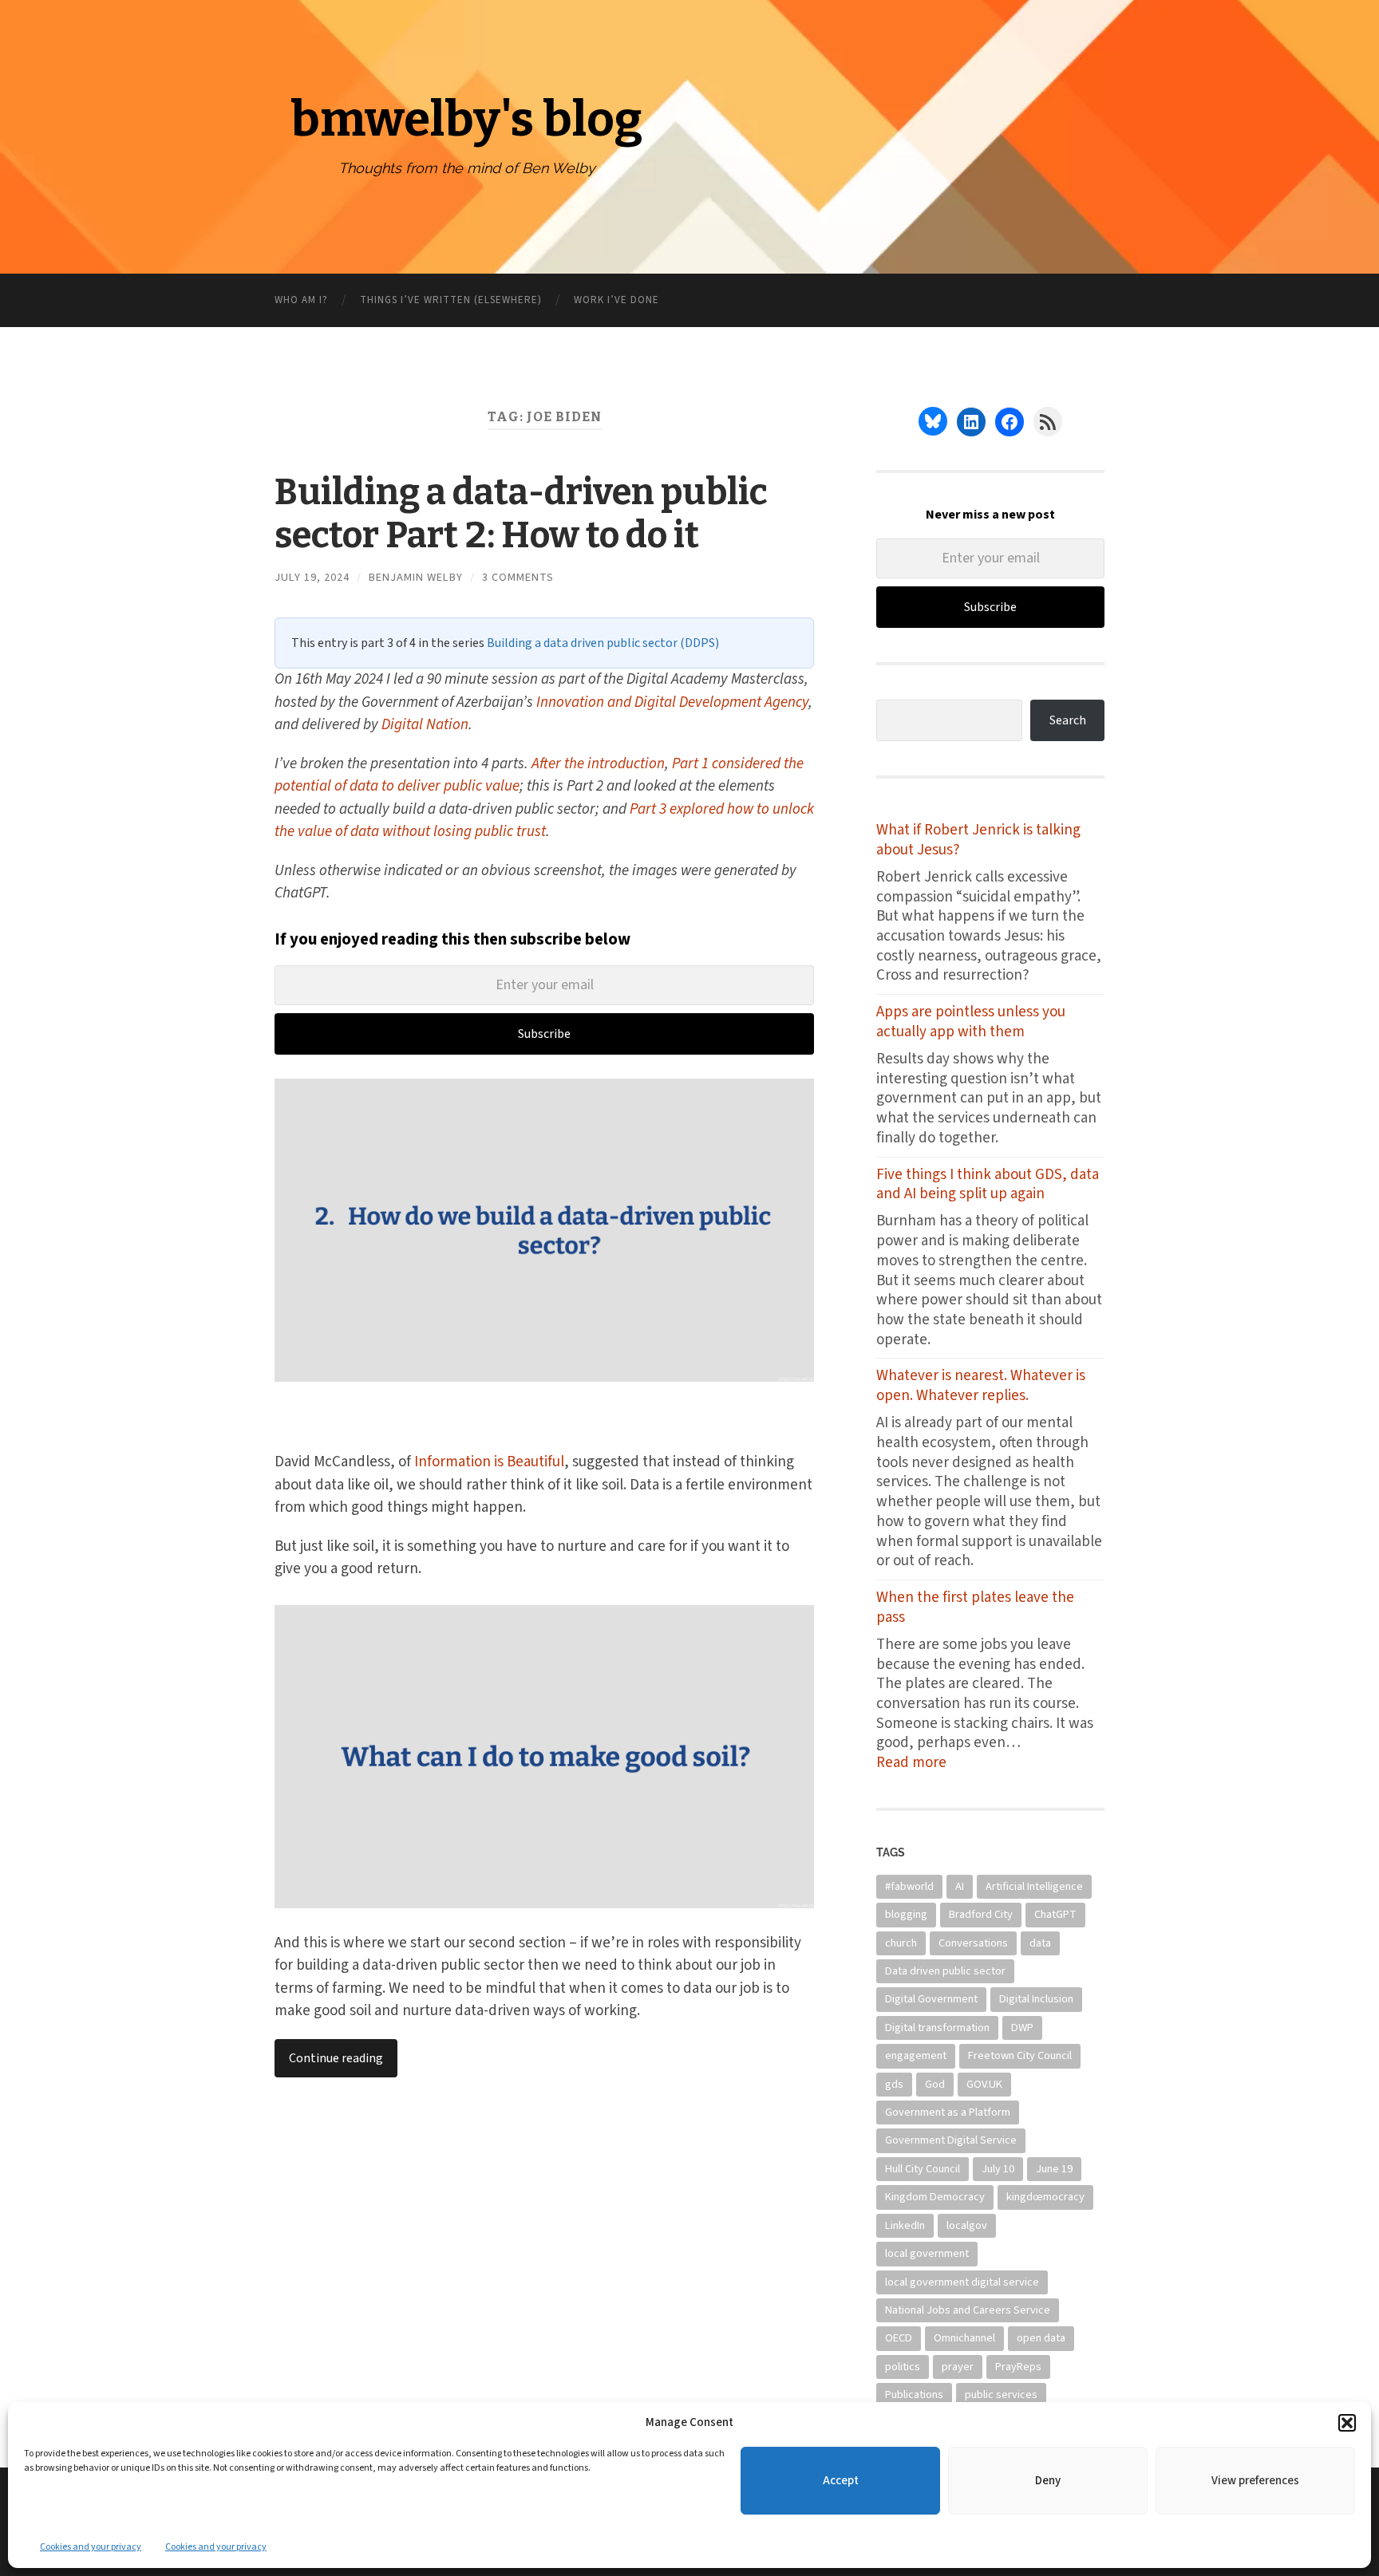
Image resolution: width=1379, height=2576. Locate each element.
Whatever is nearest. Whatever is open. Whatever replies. (981, 1386)
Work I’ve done (616, 300)
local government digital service (962, 2282)
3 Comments (518, 577)
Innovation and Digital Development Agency (672, 702)
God (935, 2084)
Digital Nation (425, 725)
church (901, 1943)
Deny (1048, 2481)
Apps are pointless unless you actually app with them (971, 1022)
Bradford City (981, 1914)
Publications (914, 2395)
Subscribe (544, 1034)
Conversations (973, 1943)
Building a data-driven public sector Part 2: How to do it (521, 514)
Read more (931, 1763)
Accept (841, 2481)
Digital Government (931, 1999)
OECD (899, 2338)
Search (1068, 720)
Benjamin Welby (416, 577)
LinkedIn (905, 2225)
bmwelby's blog (466, 120)
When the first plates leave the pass (975, 1608)
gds (894, 2084)
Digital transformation (937, 2028)
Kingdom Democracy (935, 2197)
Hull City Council (923, 2169)
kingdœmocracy (1045, 2197)
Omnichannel (964, 2338)
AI (960, 1886)
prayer (958, 2367)
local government (927, 2253)
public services (1001, 2395)
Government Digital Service (951, 2140)
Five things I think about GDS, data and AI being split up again (988, 1185)
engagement (916, 2055)
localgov (967, 2225)
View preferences (1255, 2481)
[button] (1347, 2423)
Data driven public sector (945, 1971)
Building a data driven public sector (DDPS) (603, 643)
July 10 (998, 2169)
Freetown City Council (1020, 2055)
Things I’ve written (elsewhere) (451, 300)
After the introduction (598, 764)
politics (903, 2367)
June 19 (1054, 2169)
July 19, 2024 (312, 577)
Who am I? (301, 300)
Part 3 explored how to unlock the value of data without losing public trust (544, 821)
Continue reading (336, 2058)
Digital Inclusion (1036, 1999)
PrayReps (1018, 2367)
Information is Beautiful (489, 1462)
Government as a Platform (948, 2112)
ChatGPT (1055, 1914)
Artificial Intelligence (1034, 1886)
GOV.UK (984, 2084)
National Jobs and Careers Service (968, 2310)
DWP (1022, 2028)
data (1040, 1943)
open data (1041, 2338)
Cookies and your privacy (91, 2547)
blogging (906, 1914)
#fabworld (909, 1886)
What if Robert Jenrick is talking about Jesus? (978, 840)
